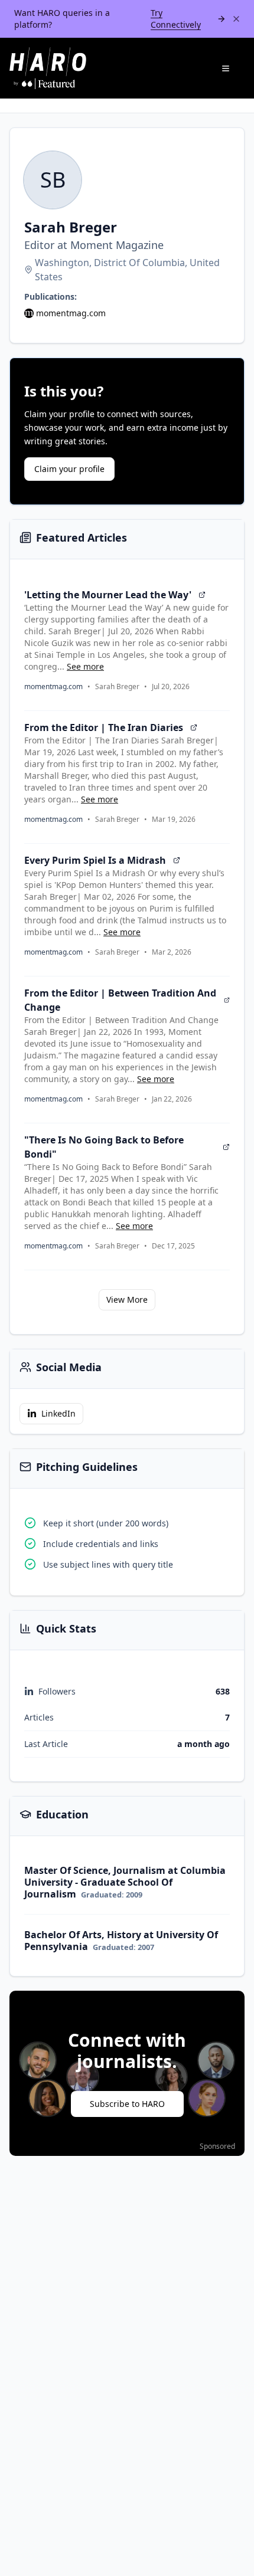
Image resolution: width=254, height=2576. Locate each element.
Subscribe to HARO (127, 2104)
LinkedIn (58, 1413)
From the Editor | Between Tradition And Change (120, 1000)
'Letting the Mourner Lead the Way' (108, 595)
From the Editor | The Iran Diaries (104, 727)
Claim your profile (69, 469)
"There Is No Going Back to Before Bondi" (104, 1147)
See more (85, 666)
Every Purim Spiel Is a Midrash (95, 860)
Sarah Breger (117, 687)
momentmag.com (71, 313)
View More (127, 1300)
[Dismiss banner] (236, 19)
